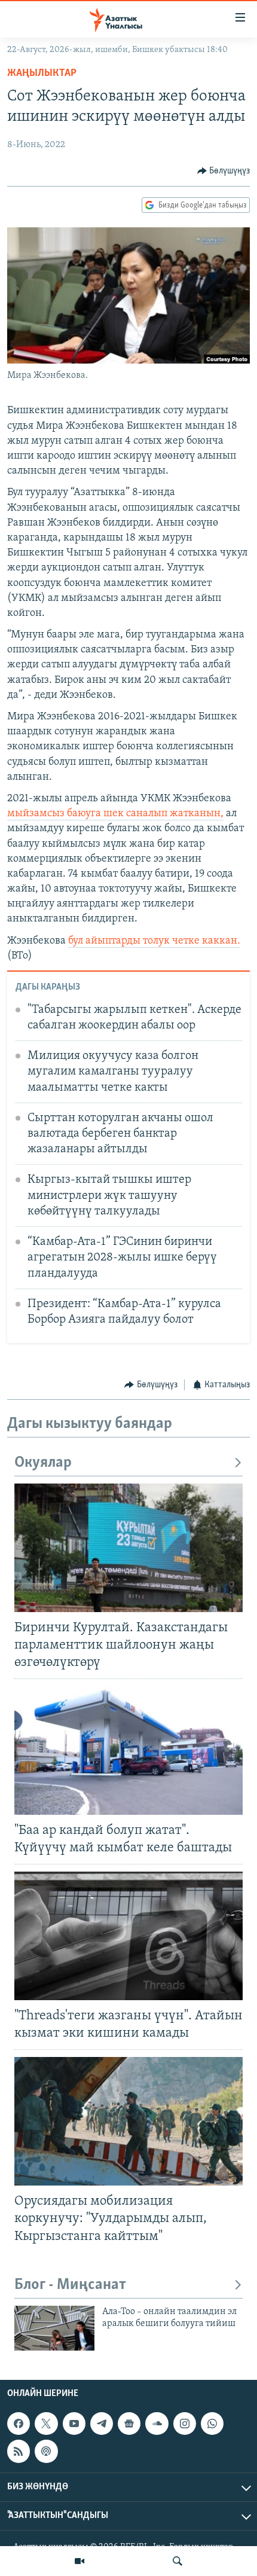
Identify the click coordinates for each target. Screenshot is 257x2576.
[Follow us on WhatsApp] (212, 2424)
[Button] (224, 171)
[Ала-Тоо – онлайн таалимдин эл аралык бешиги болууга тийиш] (54, 2328)
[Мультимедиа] (79, 2561)
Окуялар (43, 1463)
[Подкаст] (46, 2451)
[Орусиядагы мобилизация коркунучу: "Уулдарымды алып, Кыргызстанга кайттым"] (128, 2121)
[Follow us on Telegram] (102, 2424)
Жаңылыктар (42, 74)
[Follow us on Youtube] (74, 2424)
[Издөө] (178, 2561)
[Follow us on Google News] (129, 2424)
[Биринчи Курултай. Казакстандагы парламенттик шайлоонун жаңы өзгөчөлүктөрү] (128, 1548)
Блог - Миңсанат (70, 2285)
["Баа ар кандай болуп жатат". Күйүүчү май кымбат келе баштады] (128, 1751)
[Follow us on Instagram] (185, 2424)
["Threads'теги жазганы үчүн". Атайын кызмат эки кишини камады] (128, 1936)
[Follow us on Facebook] (19, 2424)
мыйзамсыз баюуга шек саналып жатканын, (115, 814)
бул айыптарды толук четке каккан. (154, 941)
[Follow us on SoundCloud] (157, 2424)
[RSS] (19, 2451)
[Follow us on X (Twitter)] (46, 2424)
